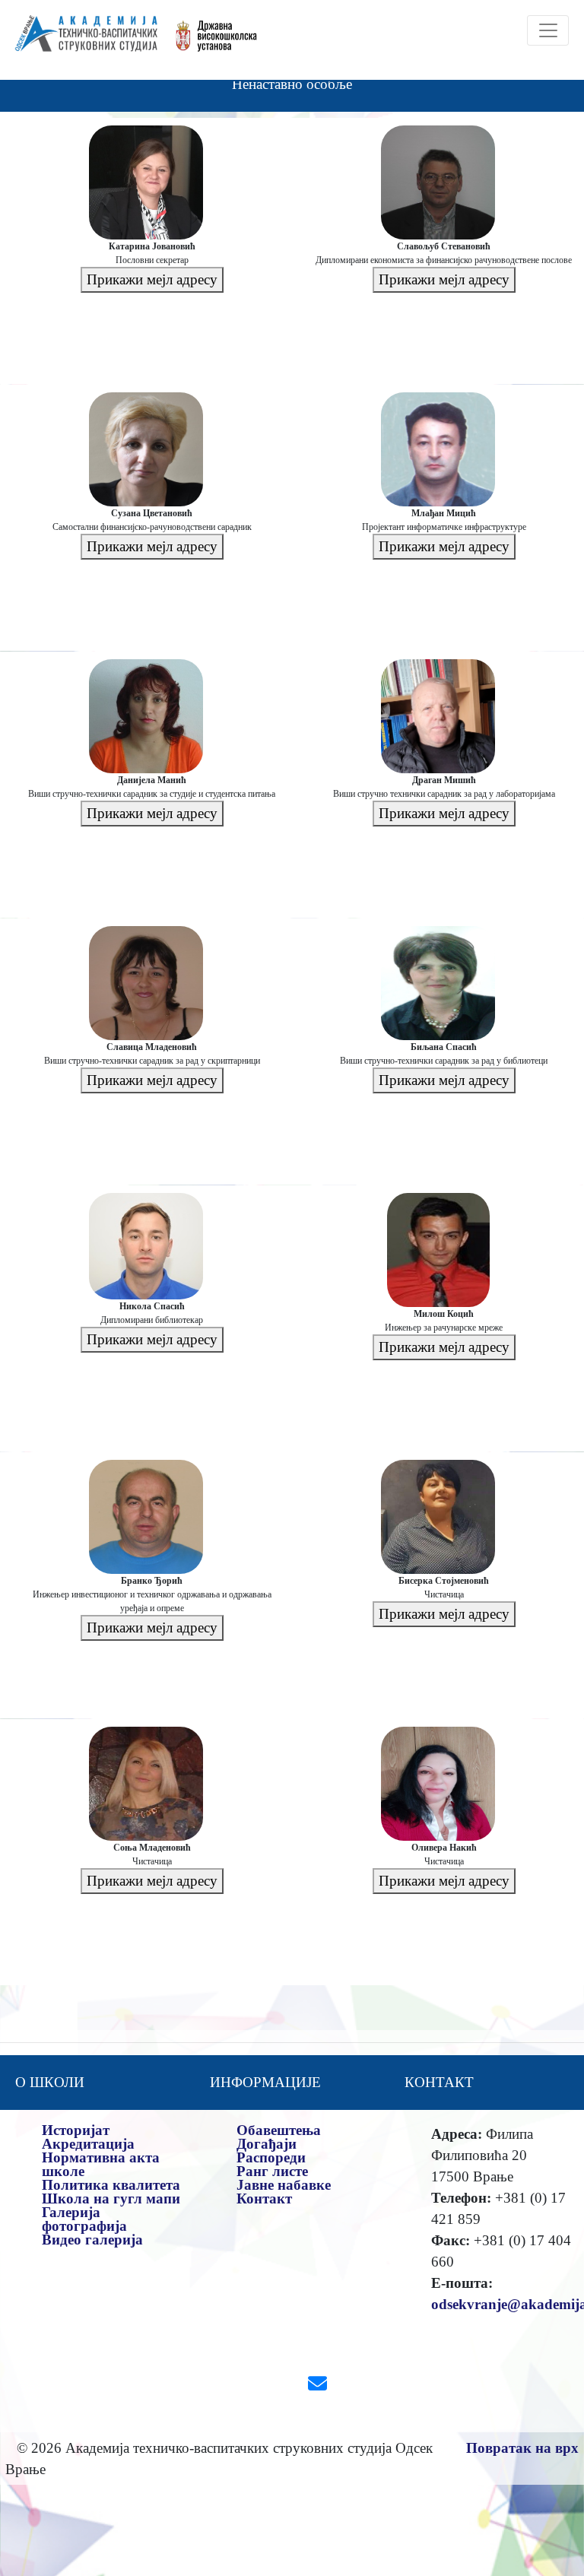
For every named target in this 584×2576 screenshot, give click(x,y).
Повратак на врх (522, 2448)
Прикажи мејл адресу (152, 279)
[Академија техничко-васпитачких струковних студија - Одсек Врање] (82, 40)
